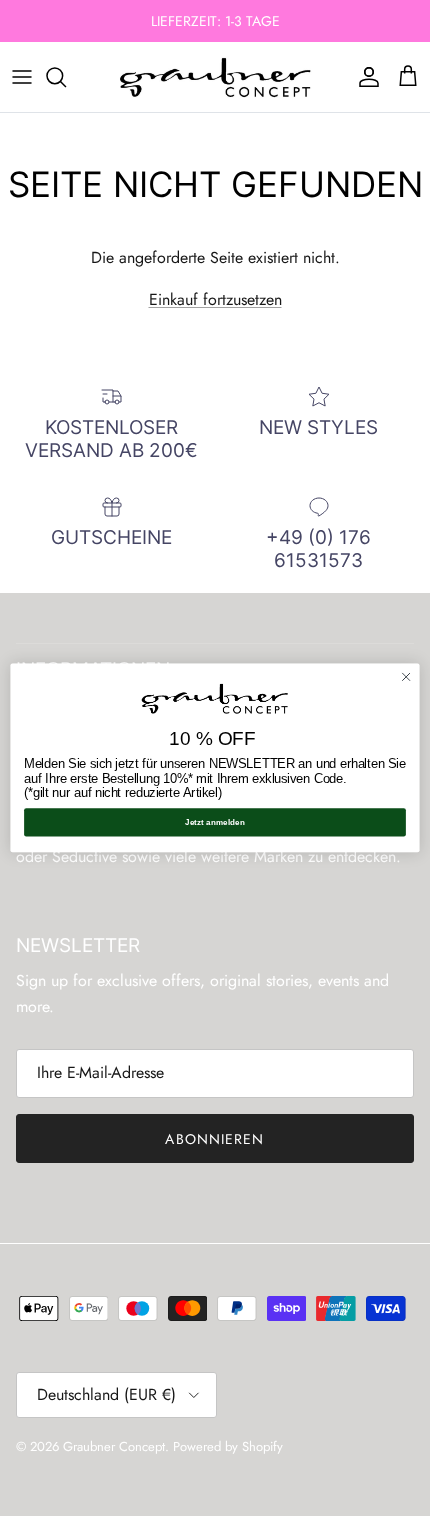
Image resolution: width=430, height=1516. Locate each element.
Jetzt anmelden (215, 822)
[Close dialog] (406, 677)
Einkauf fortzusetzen (215, 299)
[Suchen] (66, 77)
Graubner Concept (114, 1446)
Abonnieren (214, 1139)
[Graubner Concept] (215, 77)
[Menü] (22, 77)
